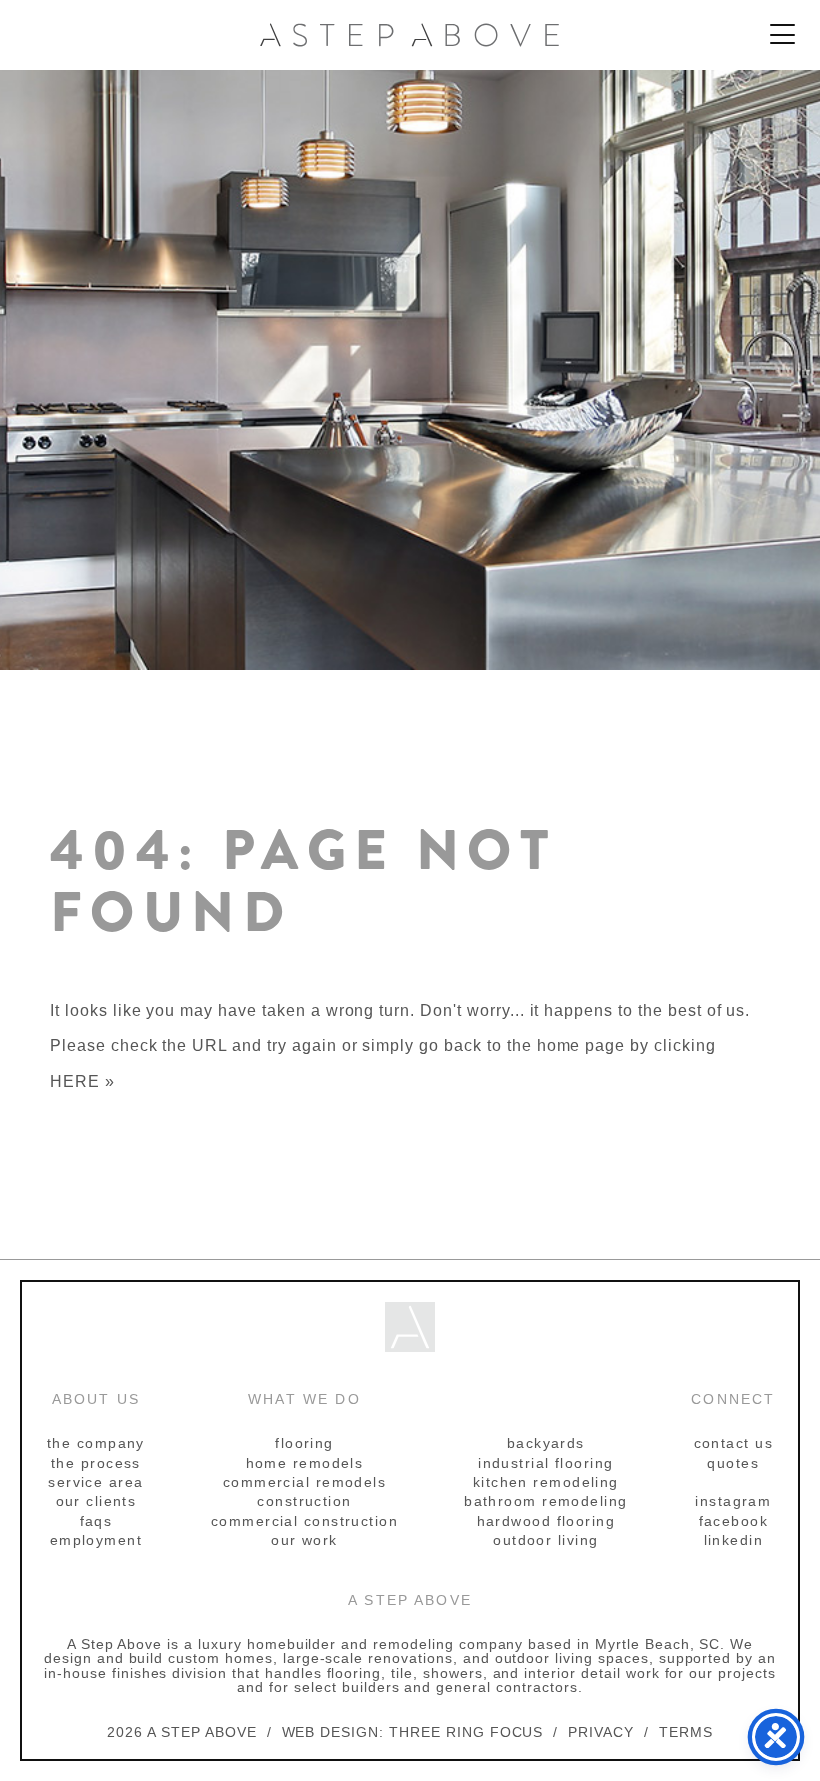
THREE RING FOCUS (466, 1732)
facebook (734, 1521)
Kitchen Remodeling (546, 1482)
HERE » (82, 1081)
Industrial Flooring (545, 1463)
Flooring (304, 1443)
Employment (96, 1540)
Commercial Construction (304, 1521)
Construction (304, 1501)
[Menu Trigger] (782, 35)
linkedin (734, 1540)
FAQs (96, 1521)
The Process (96, 1463)
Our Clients (96, 1501)
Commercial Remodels (304, 1482)
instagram (733, 1501)
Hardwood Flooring (546, 1521)
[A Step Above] (410, 35)
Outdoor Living (545, 1540)
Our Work (304, 1540)
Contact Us (733, 1443)
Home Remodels (305, 1463)
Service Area (95, 1482)
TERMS (686, 1732)
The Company (96, 1443)
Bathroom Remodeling (545, 1501)
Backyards (546, 1443)
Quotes (733, 1463)
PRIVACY (601, 1732)
